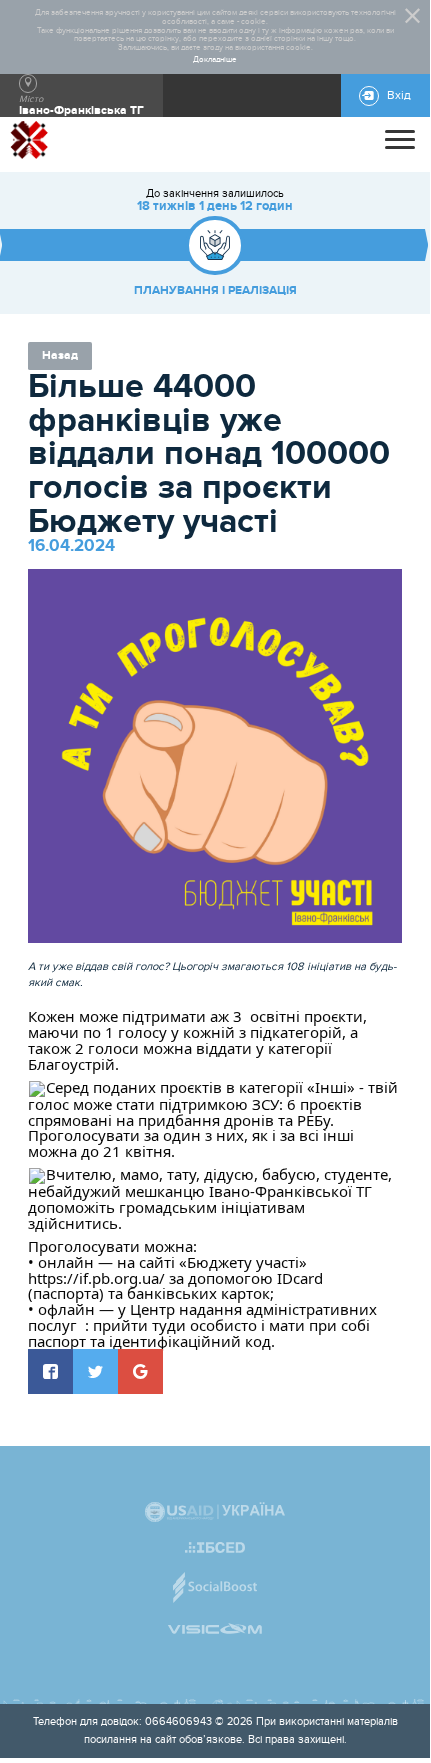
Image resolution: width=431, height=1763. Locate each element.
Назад (60, 355)
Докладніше (215, 60)
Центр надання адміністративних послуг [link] (204, 1317)
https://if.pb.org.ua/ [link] (96, 1278)
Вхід (399, 95)
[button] (50, 1371)
